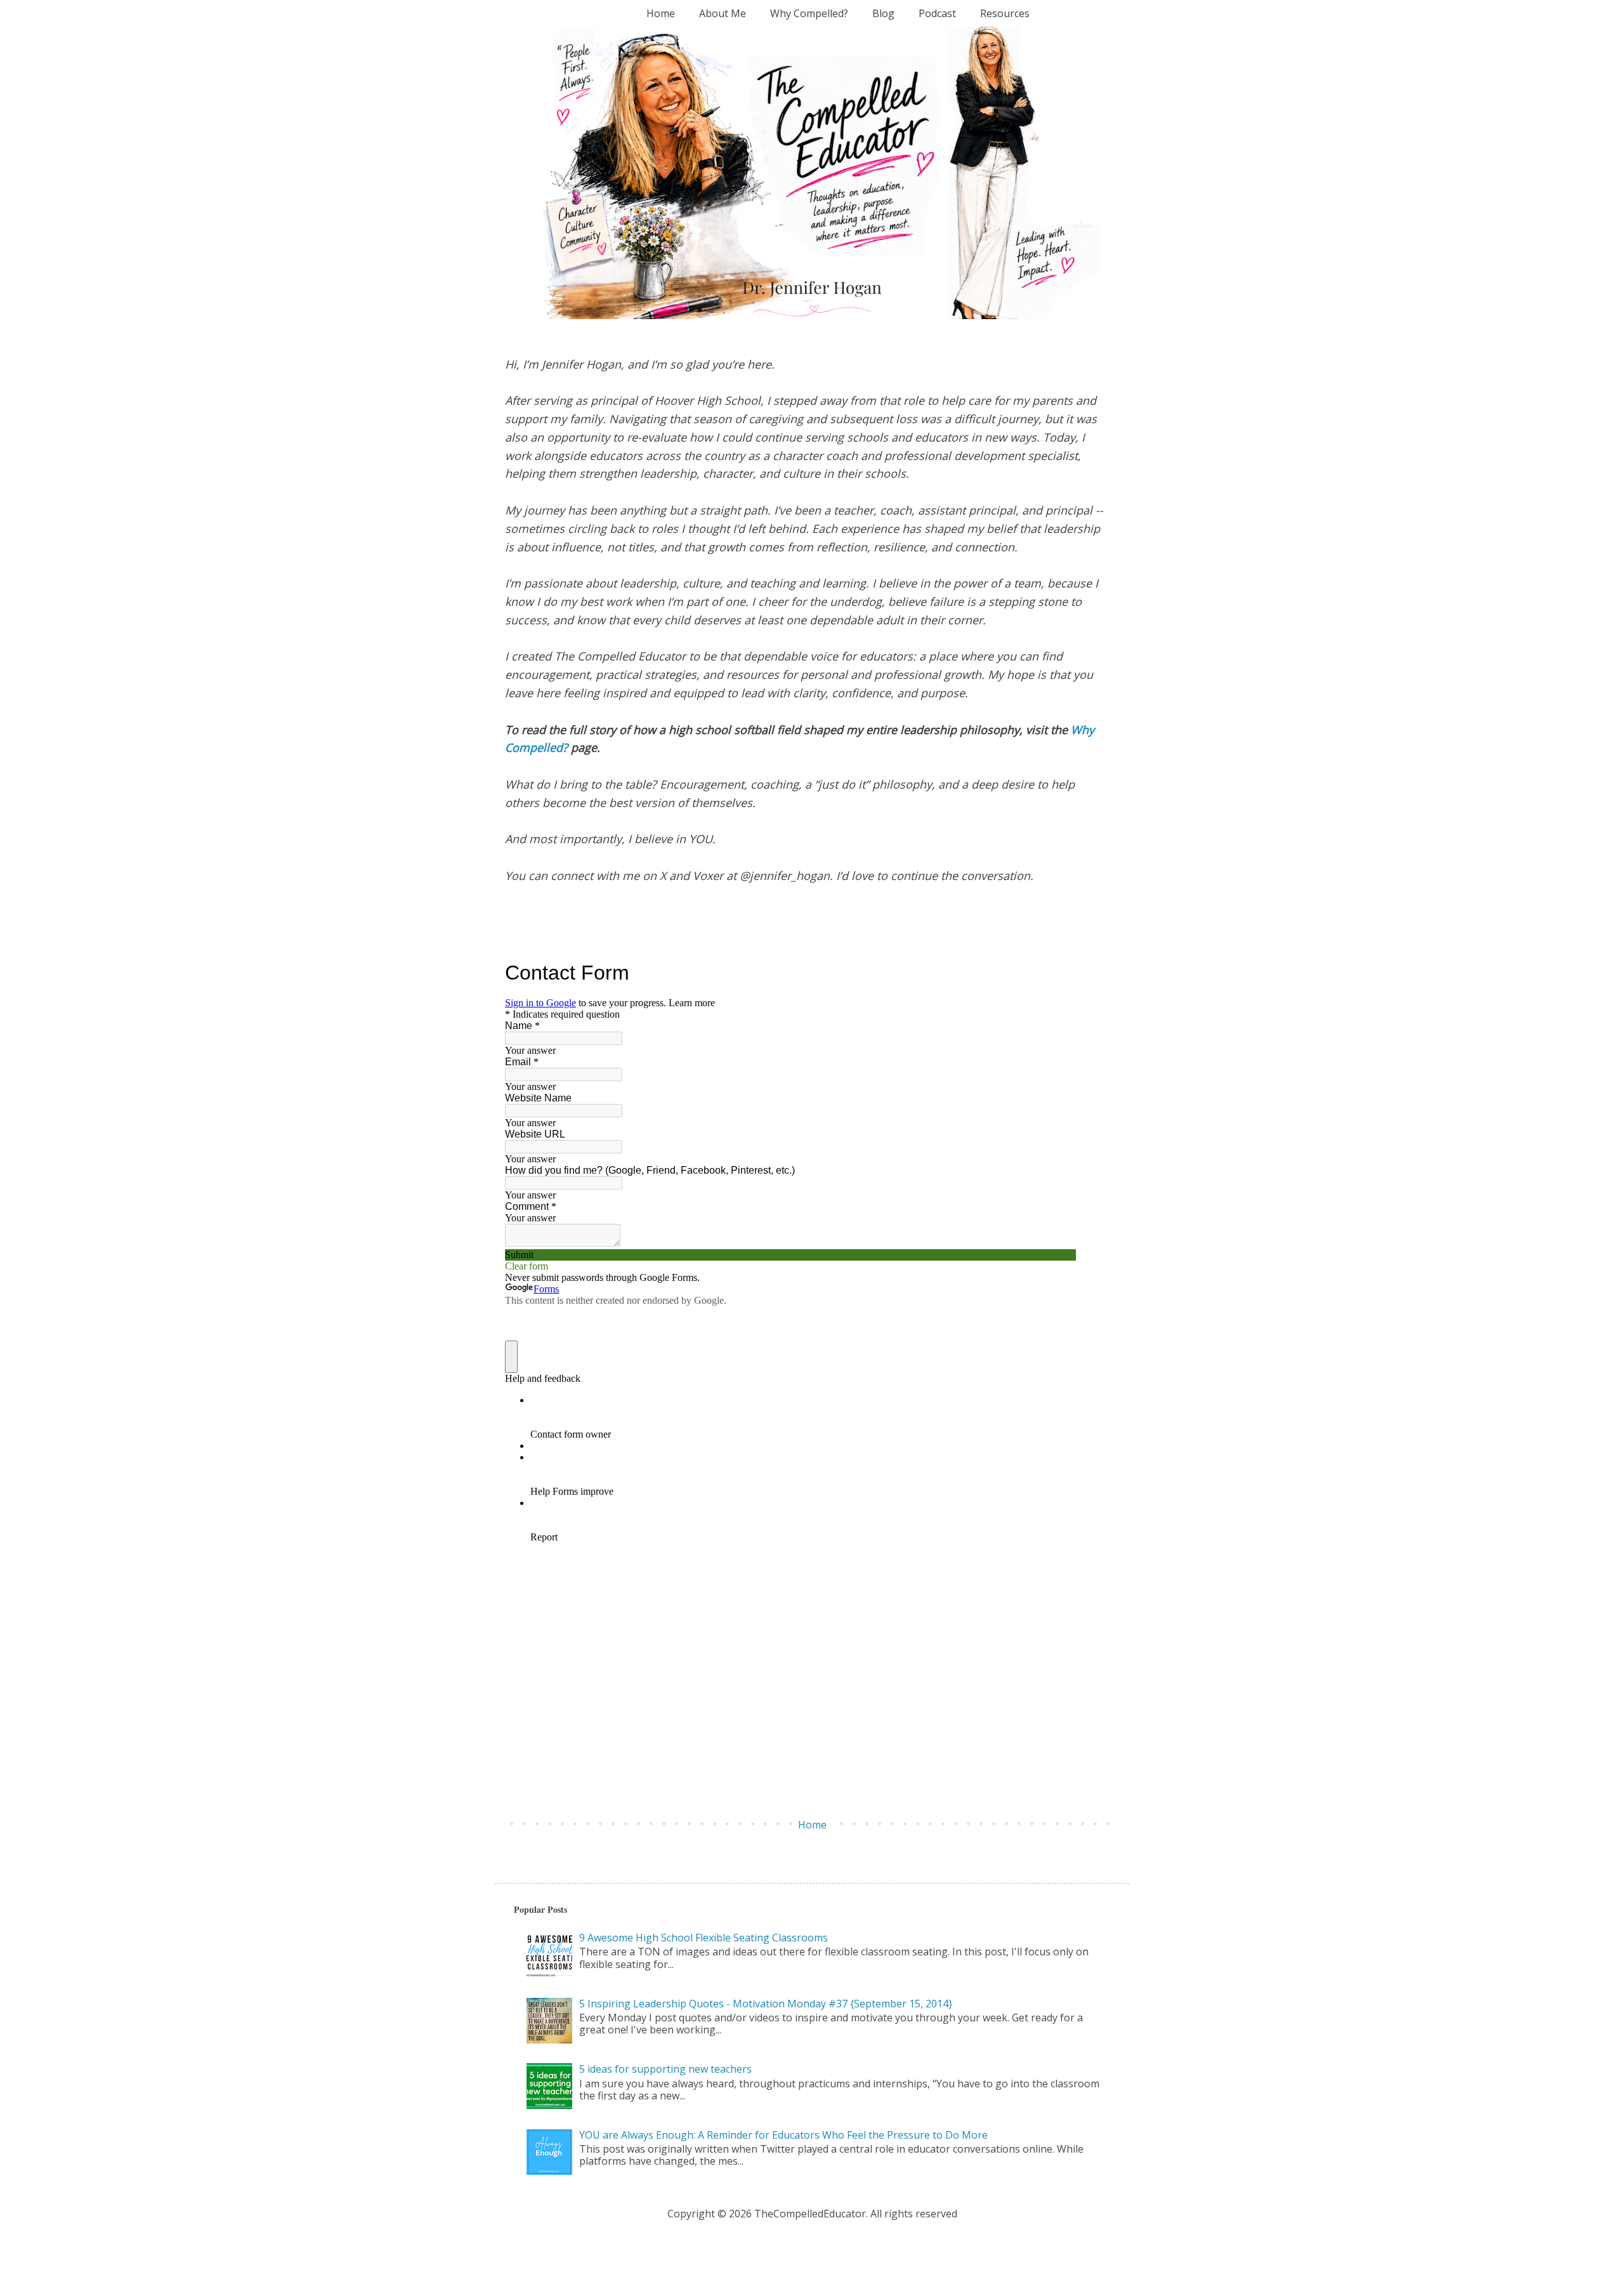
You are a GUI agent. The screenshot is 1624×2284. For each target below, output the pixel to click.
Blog (883, 13)
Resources (1005, 13)
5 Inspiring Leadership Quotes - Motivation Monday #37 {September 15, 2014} (766, 2004)
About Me (723, 13)
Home (661, 13)
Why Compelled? (809, 13)
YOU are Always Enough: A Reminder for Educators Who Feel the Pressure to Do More (783, 2135)
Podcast (937, 13)
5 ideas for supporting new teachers (665, 2069)
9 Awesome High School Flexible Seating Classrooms (704, 1938)
